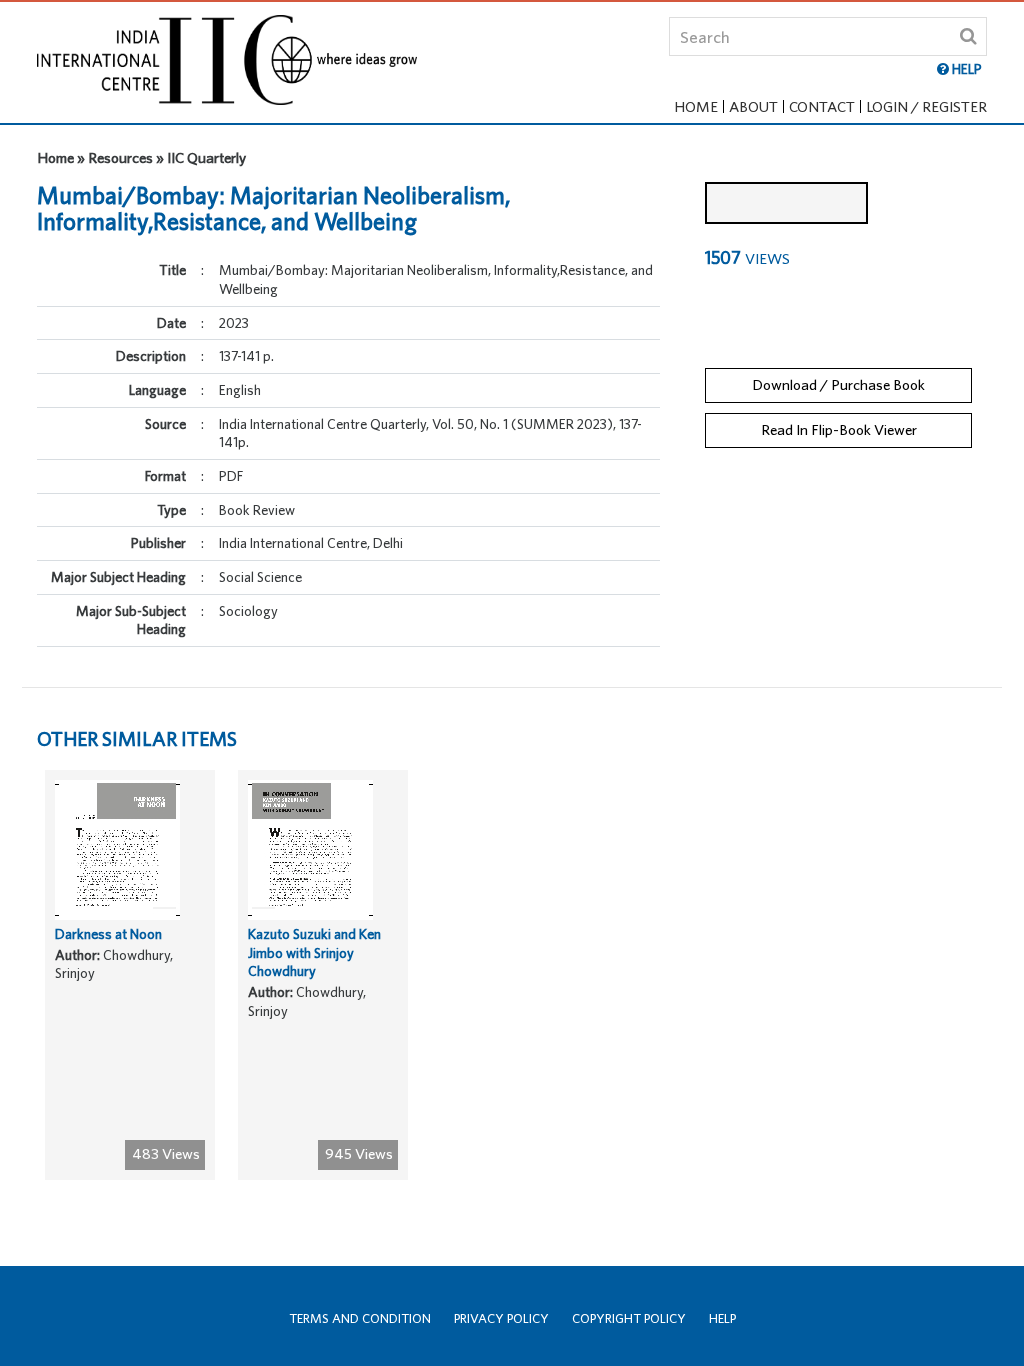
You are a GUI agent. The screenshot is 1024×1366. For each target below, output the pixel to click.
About (753, 106)
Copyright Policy (629, 1318)
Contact (822, 106)
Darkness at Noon (108, 934)
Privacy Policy (501, 1318)
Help (722, 1318)
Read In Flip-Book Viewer (839, 429)
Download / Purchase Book (838, 384)
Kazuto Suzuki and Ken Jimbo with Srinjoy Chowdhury (314, 952)
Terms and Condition (360, 1318)
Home (696, 106)
